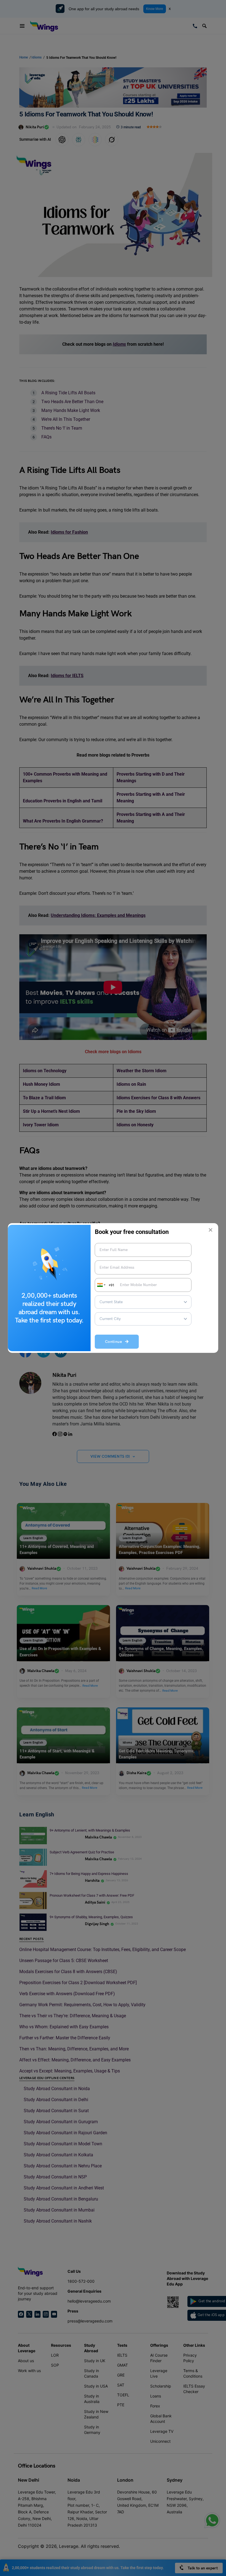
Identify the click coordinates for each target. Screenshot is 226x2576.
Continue (115, 1342)
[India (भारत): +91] (101, 1285)
